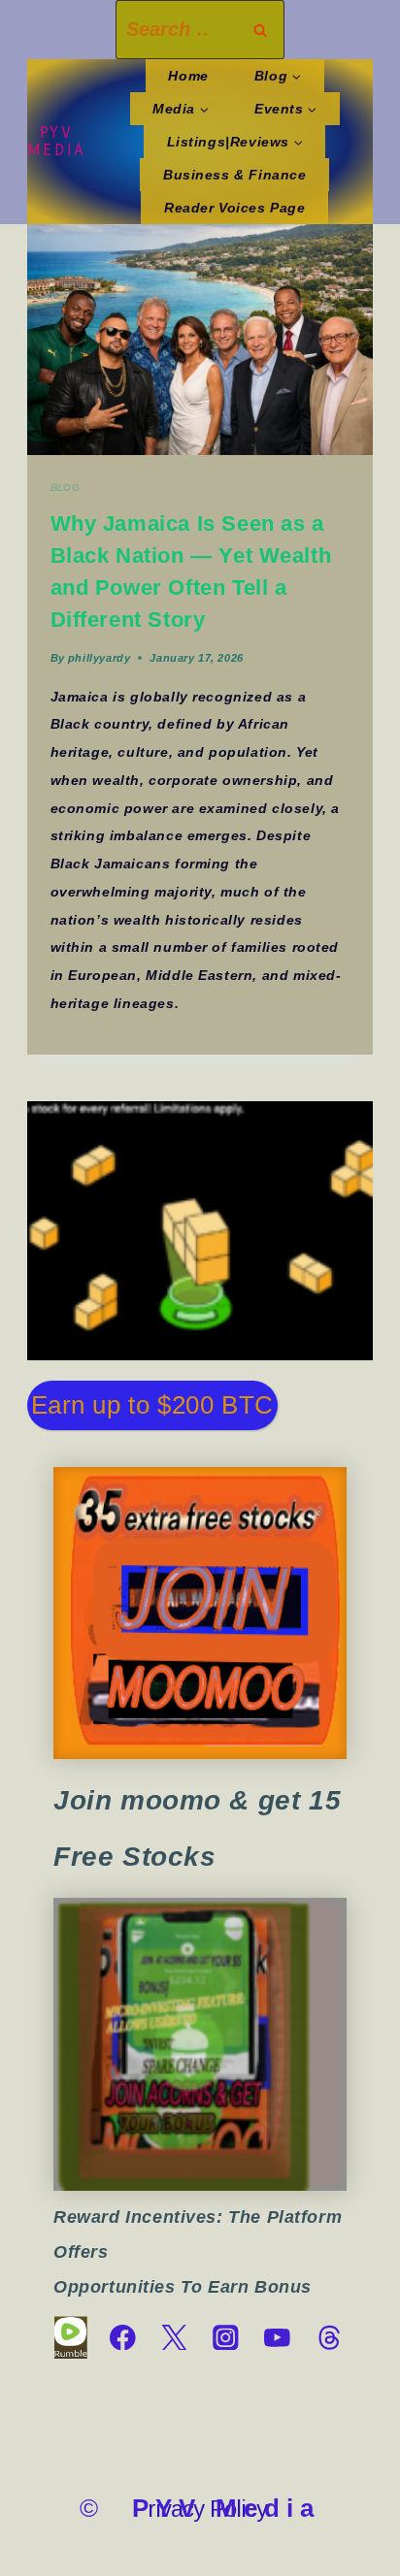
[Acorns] (200, 2044)
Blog (66, 488)
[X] (174, 2338)
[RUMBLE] (70, 2338)
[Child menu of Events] (285, 109)
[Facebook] (123, 2338)
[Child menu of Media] (181, 109)
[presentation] (200, 340)
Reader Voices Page (235, 208)
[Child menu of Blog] (277, 76)
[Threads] (329, 2338)
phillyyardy (99, 658)
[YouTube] (277, 2338)
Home (188, 76)
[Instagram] (226, 2338)
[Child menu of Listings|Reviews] (234, 142)
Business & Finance (235, 175)
